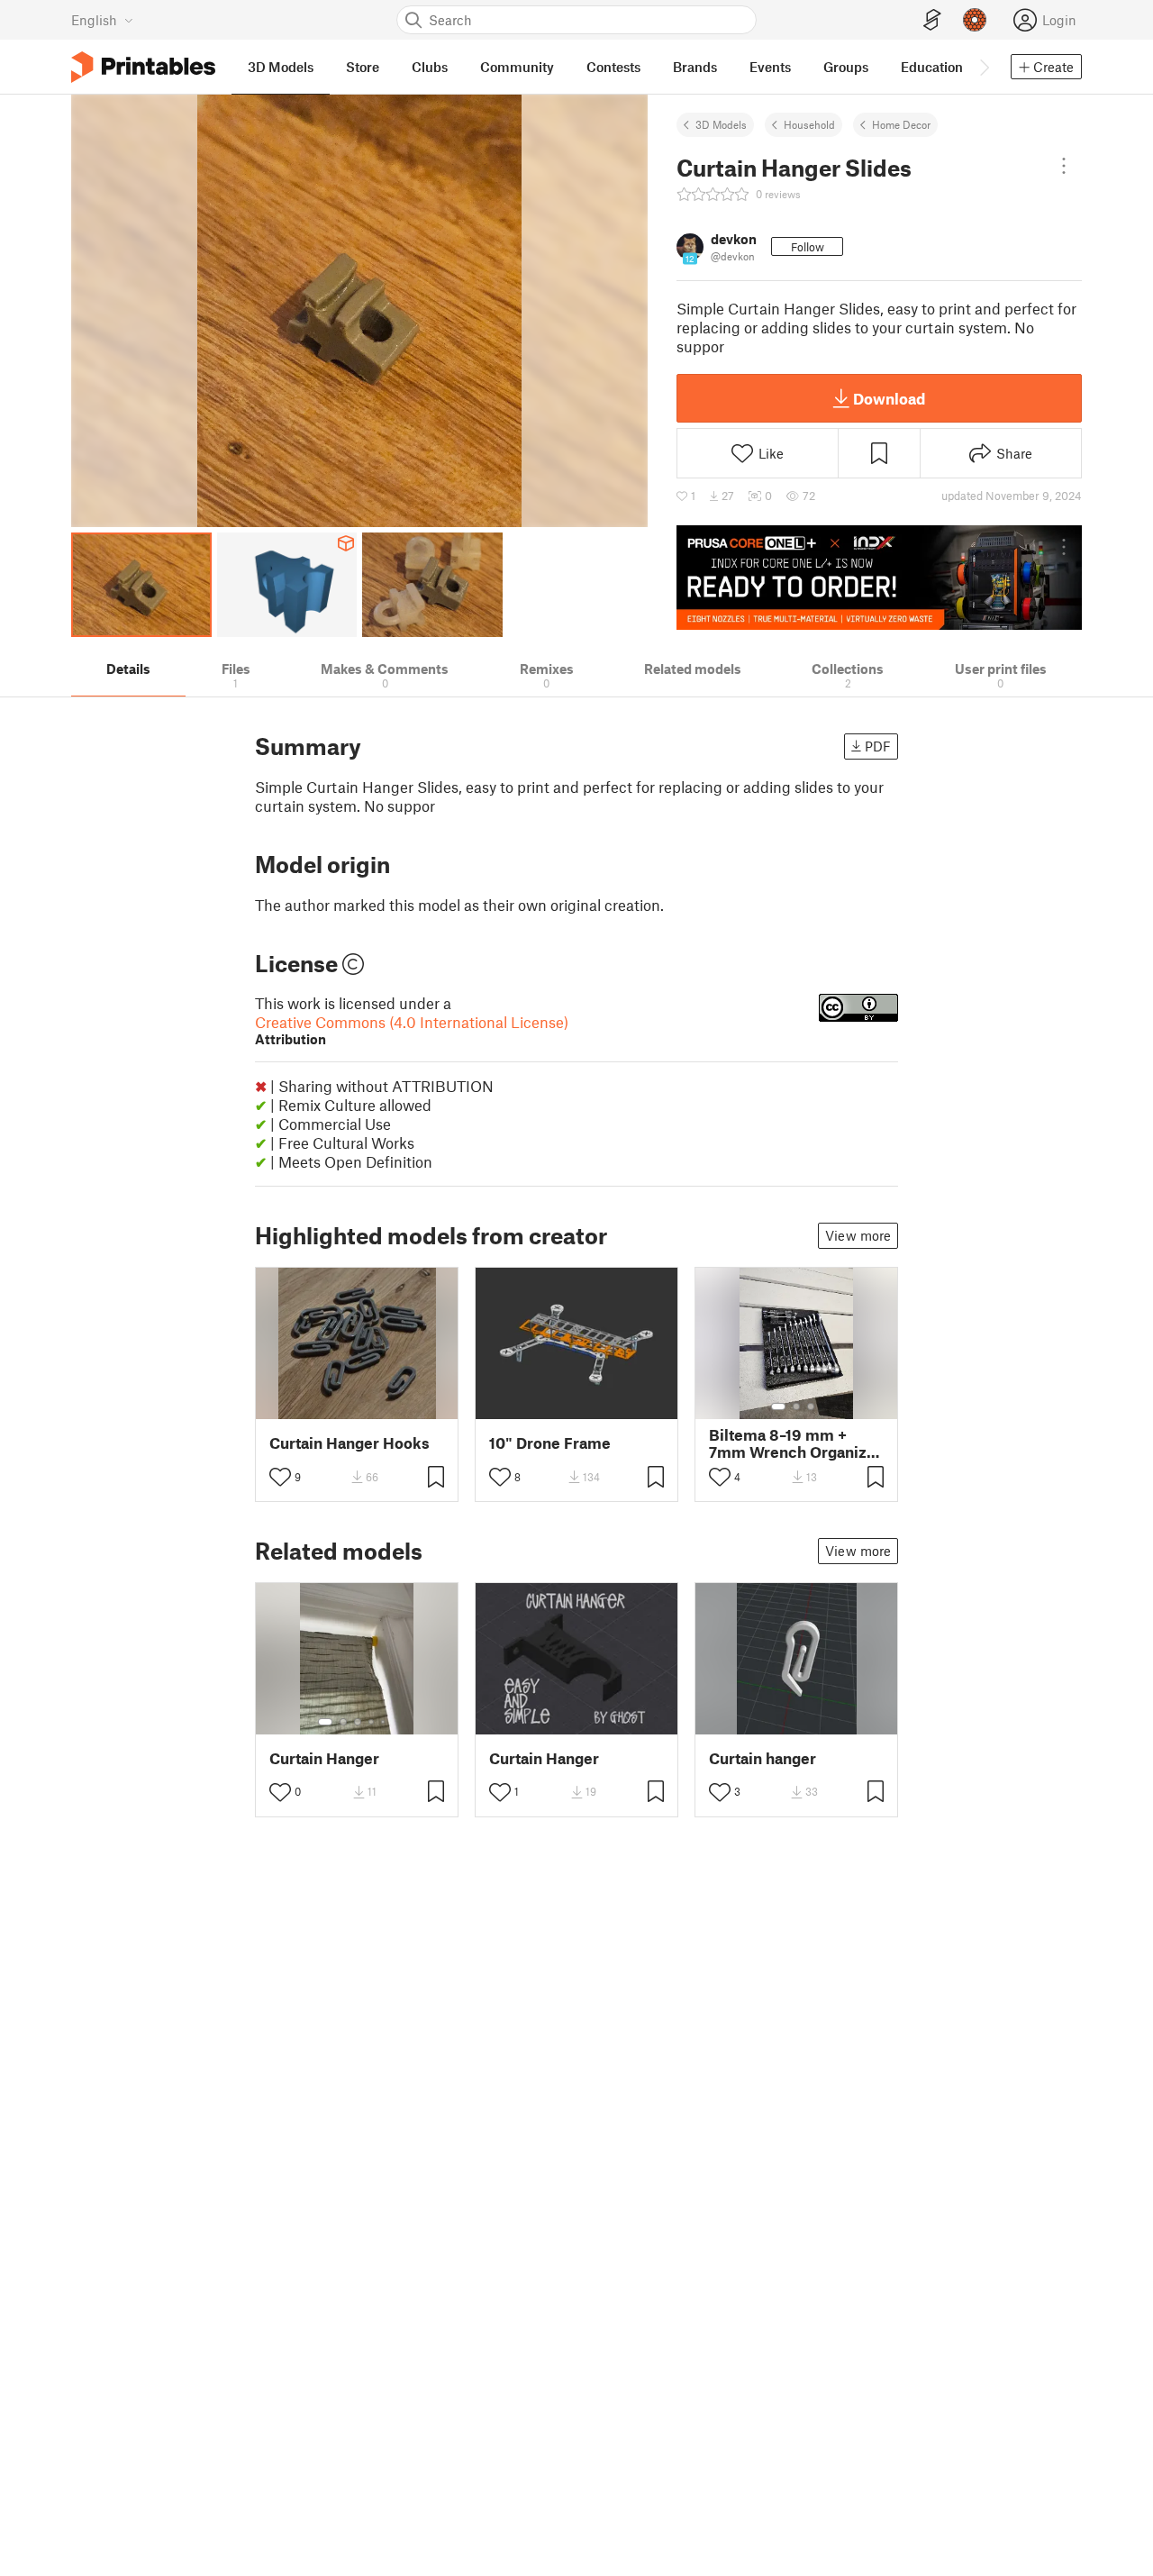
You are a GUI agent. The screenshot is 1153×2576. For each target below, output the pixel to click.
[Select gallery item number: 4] (372, 1722)
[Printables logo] (143, 67)
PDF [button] (878, 746)
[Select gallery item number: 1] (778, 1406)
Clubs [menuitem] (430, 67)
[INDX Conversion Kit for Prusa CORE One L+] (879, 578)
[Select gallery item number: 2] (796, 1406)
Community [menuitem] (517, 67)
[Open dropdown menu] (1064, 166)
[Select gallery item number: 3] (811, 1406)
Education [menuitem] (932, 67)
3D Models (721, 124)
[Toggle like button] (280, 1477)
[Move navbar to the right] (984, 67)
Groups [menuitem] (846, 67)
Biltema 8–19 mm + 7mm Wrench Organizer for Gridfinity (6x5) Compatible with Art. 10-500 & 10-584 (795, 1443)
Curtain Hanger (324, 1758)
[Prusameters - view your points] (975, 20)
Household (809, 124)
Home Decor (901, 124)
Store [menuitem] (363, 67)
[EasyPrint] (932, 20)
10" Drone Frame (550, 1443)
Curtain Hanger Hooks (350, 1443)
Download (889, 398)
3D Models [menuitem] (281, 67)
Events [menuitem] (770, 67)
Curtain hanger (763, 1758)
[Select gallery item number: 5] (385, 1722)
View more (858, 1235)
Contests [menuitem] (613, 67)
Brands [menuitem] (695, 67)
